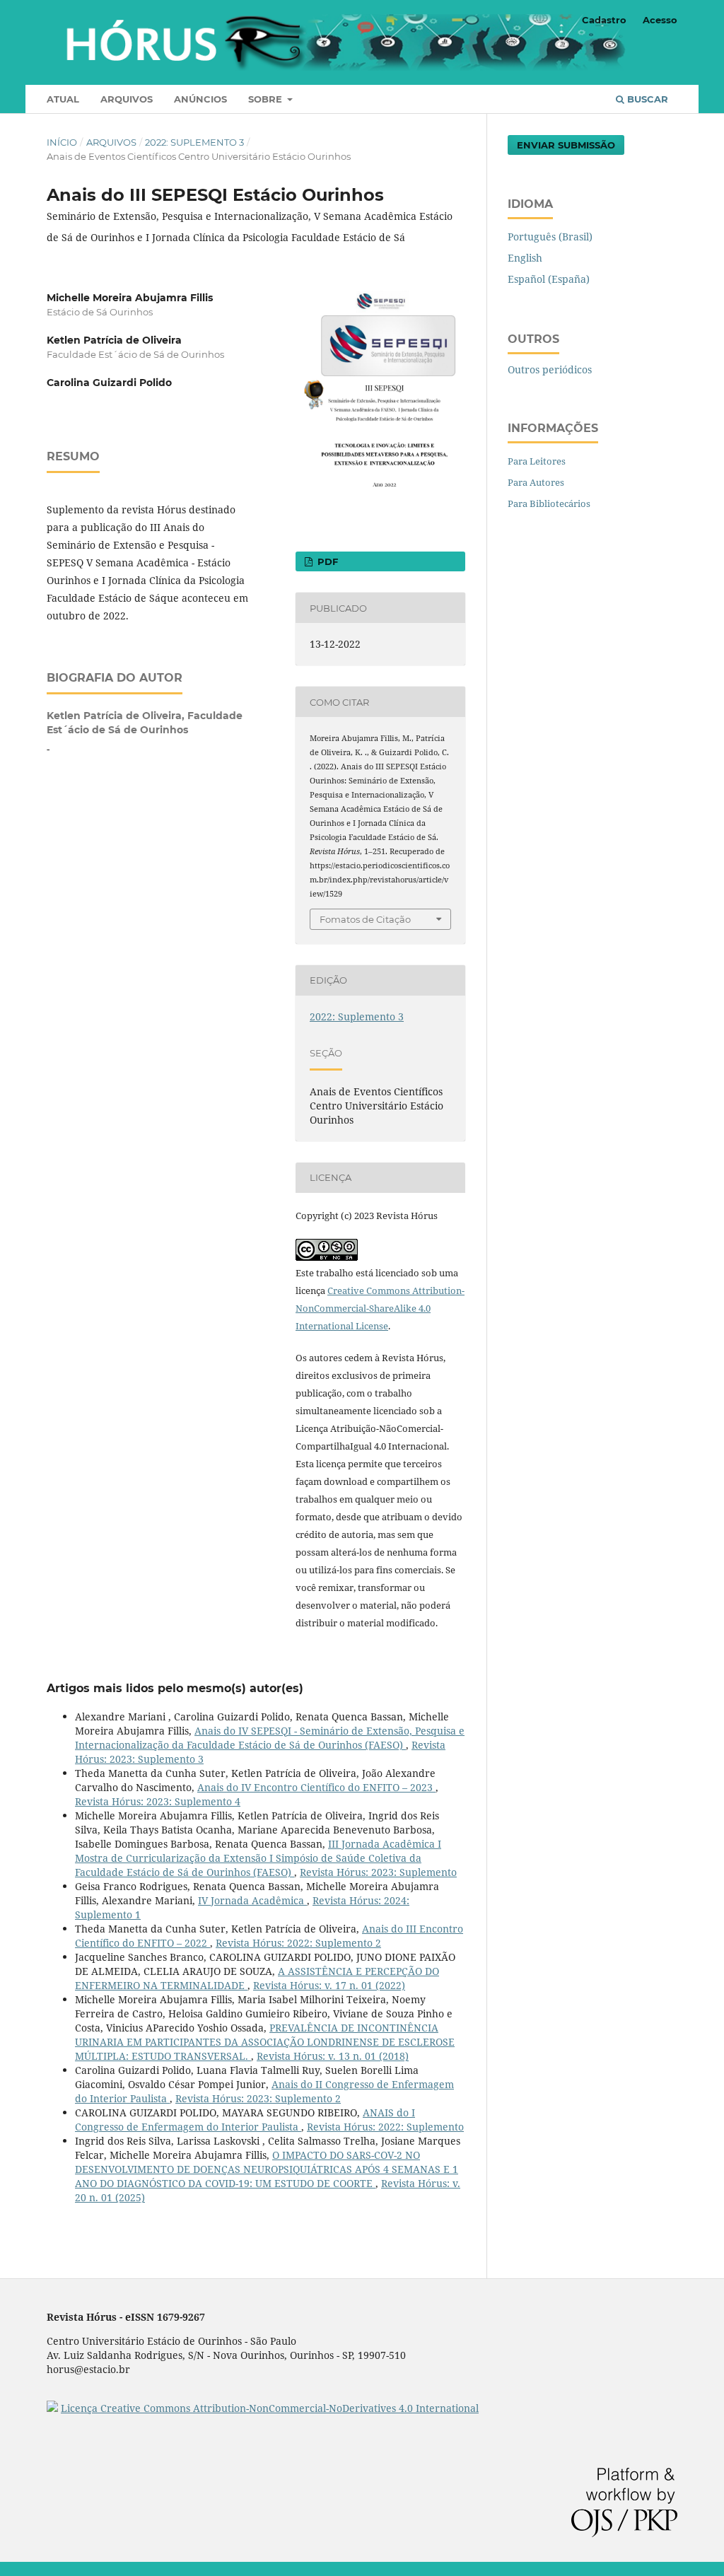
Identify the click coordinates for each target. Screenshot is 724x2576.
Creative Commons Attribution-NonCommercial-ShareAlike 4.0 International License (380, 1308)
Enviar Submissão (566, 145)
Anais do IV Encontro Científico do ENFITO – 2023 (316, 1787)
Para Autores (536, 482)
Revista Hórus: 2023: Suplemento (378, 1872)
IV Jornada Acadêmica (252, 1900)
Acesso (660, 20)
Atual (63, 99)
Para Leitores (537, 461)
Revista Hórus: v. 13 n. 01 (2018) (333, 2056)
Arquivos (127, 99)
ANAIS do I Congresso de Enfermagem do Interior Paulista (245, 2120)
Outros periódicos (550, 369)
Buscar (646, 99)
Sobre (267, 99)
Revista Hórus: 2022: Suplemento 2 (298, 1943)
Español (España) (549, 279)
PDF (326, 561)
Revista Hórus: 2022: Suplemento (385, 2127)
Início (62, 142)
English (525, 258)
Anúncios (200, 99)
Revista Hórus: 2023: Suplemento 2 (258, 2098)
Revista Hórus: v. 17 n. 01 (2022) (329, 1985)
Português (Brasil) (550, 237)
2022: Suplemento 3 (194, 142)
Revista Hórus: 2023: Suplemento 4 (158, 1801)
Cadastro (604, 20)
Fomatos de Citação (365, 919)
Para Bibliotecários (549, 503)
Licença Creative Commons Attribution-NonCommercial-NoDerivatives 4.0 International (270, 2408)
